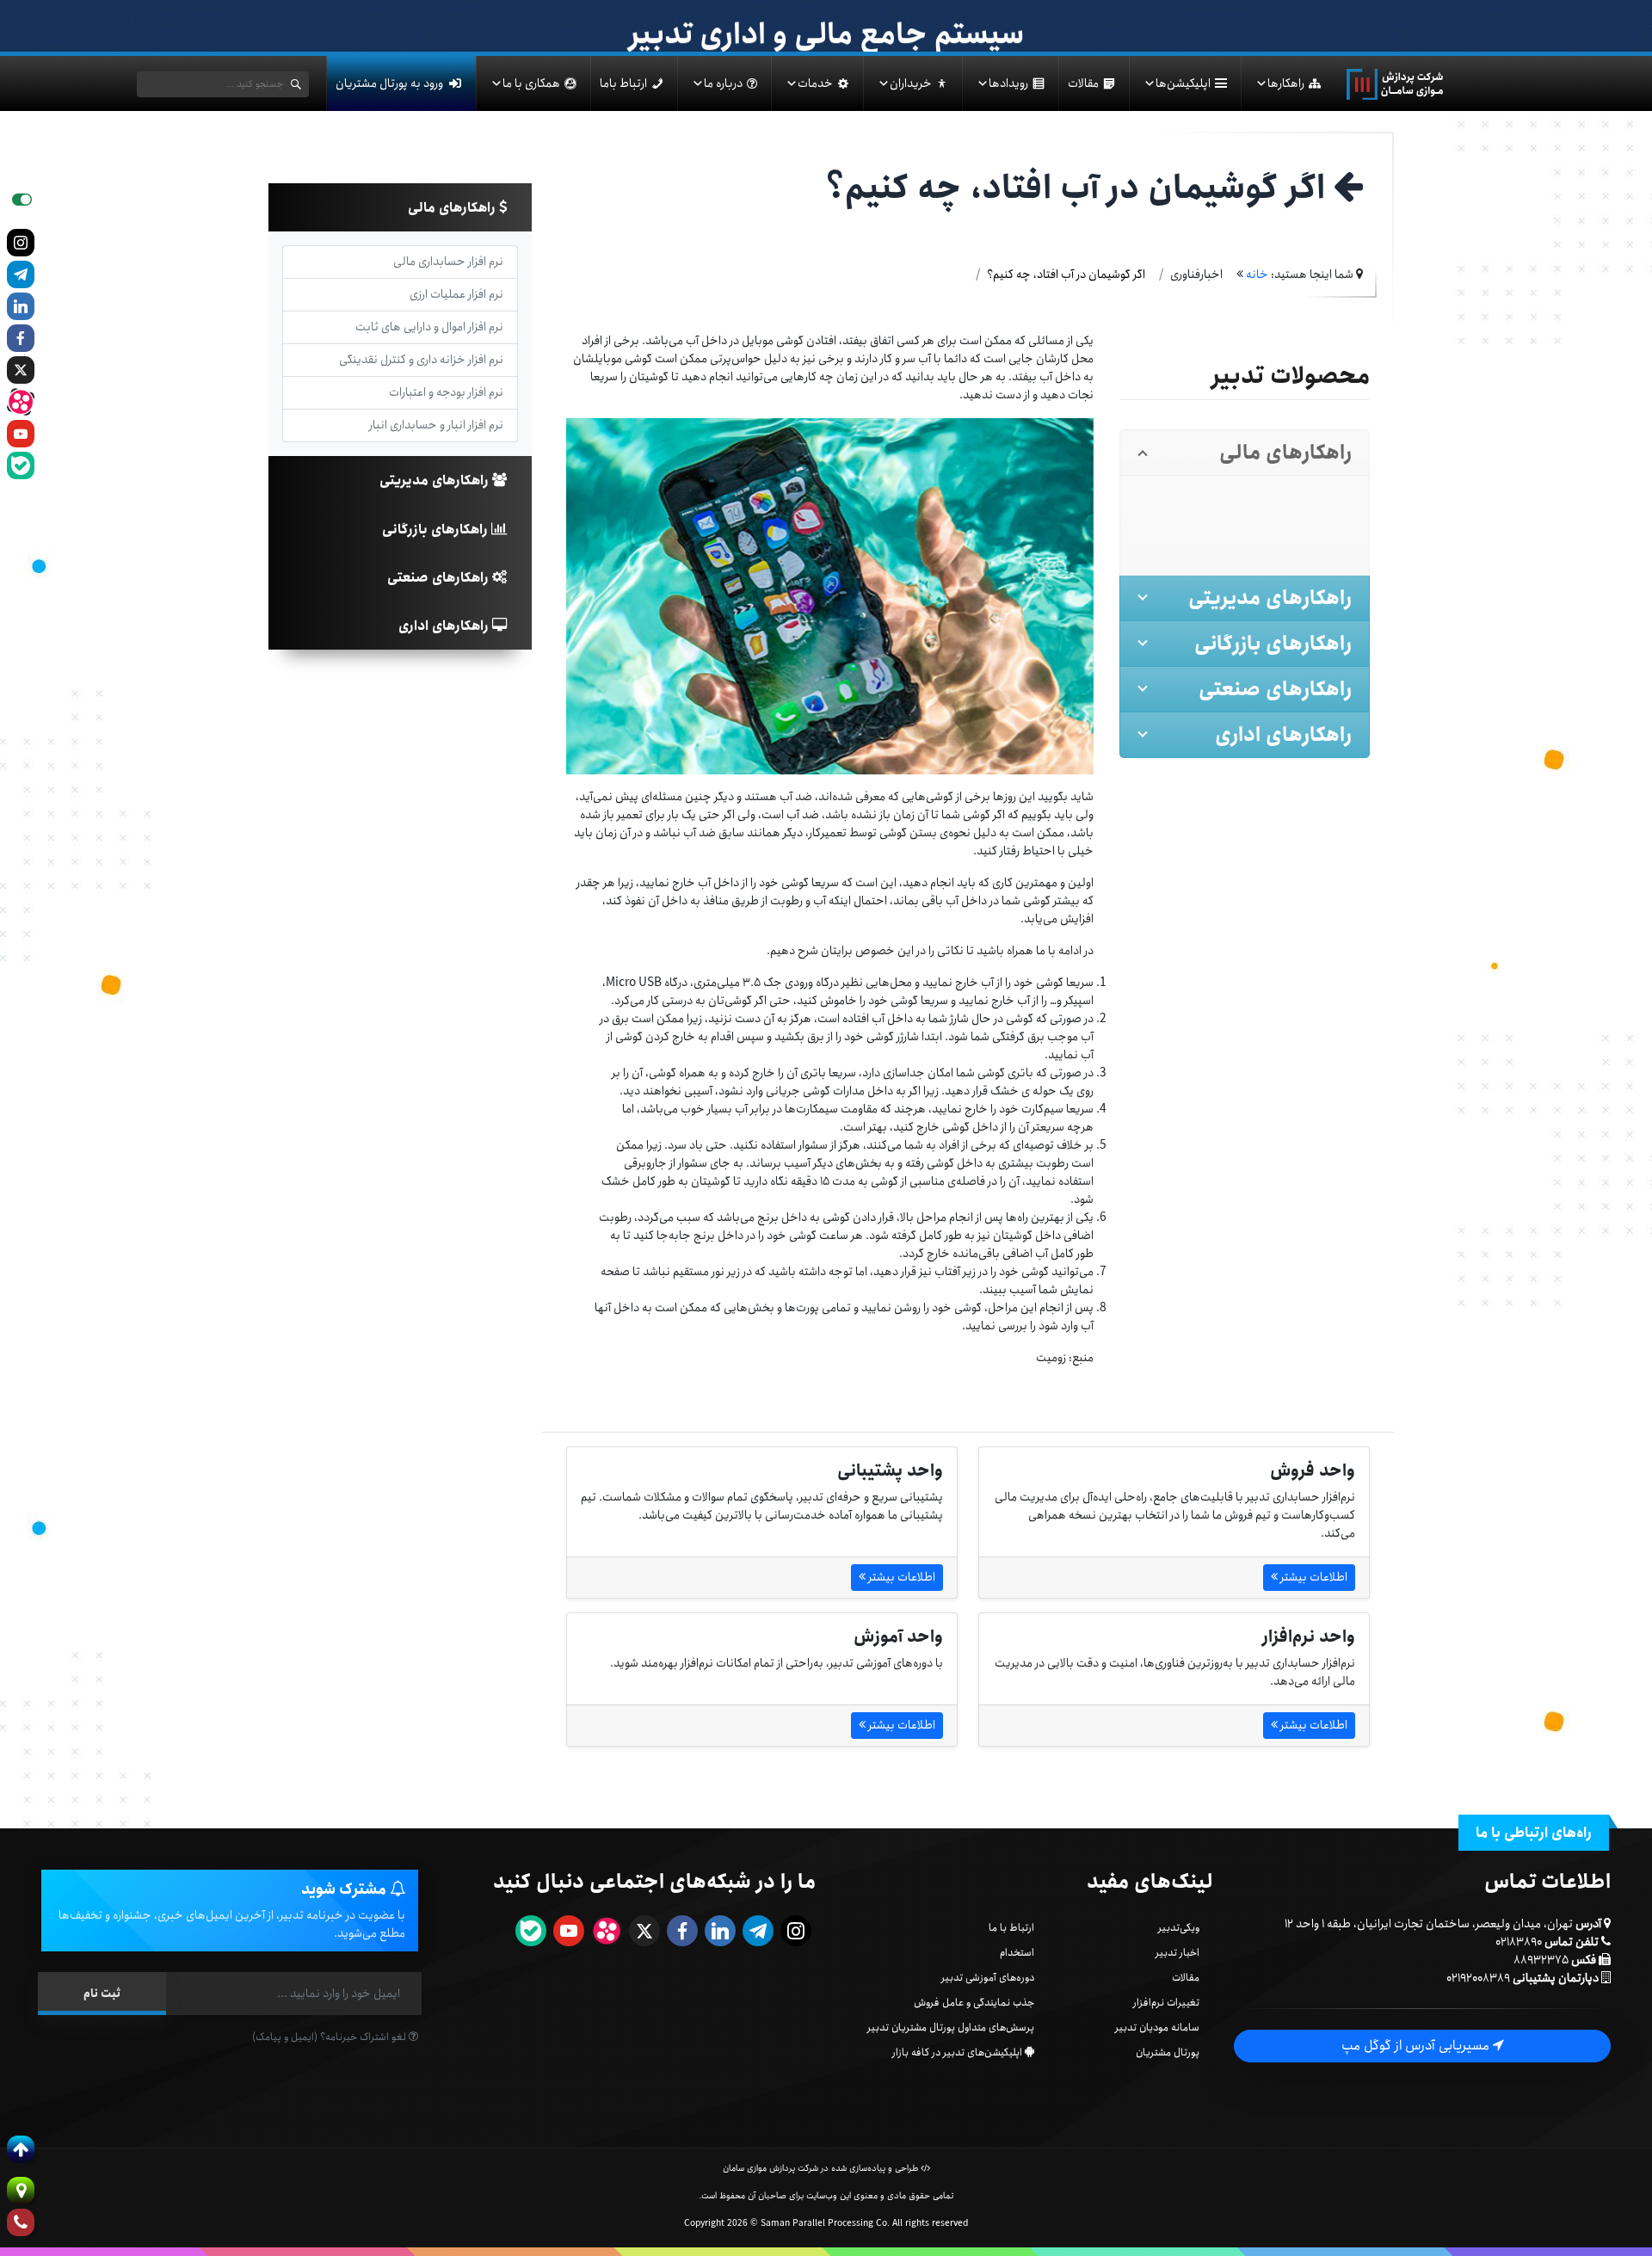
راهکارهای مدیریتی (436, 481)
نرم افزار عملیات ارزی (456, 294)
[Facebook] (21, 338)
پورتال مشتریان (1168, 2053)
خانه (1257, 274)
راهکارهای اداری (445, 626)
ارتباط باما (623, 83)
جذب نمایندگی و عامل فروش (974, 2003)
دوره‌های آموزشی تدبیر (988, 1978)
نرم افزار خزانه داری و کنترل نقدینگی (421, 360)
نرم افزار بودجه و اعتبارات (446, 392)
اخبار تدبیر (1177, 1953)
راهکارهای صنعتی (440, 578)
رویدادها (1008, 83)
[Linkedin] (21, 306)
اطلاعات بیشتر (1313, 1577)
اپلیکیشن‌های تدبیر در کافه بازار (957, 2053)
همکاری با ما (531, 83)
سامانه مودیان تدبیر (1157, 2028)
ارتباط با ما (1011, 1928)
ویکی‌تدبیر (1179, 1928)
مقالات (1083, 83)
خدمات (815, 83)
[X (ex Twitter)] (21, 370)
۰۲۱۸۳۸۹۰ (1519, 1942)
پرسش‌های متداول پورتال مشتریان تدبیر (951, 2028)
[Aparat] (21, 402)
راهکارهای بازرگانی (437, 530)
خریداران (911, 83)
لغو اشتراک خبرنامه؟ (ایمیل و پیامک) (330, 2037)
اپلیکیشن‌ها (1183, 83)
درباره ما (723, 83)
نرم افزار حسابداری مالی (448, 262)
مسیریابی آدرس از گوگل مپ (1417, 2046)
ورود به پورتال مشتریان (389, 83)
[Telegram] (21, 274)
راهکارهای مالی (453, 208)
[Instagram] (21, 243)
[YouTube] (21, 434)
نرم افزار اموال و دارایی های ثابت (429, 327)
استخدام (1017, 1953)
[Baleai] (21, 465)
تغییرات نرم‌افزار (1166, 2003)
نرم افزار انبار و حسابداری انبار (436, 425)
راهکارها (1286, 83)
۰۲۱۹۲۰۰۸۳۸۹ (1478, 1978)
